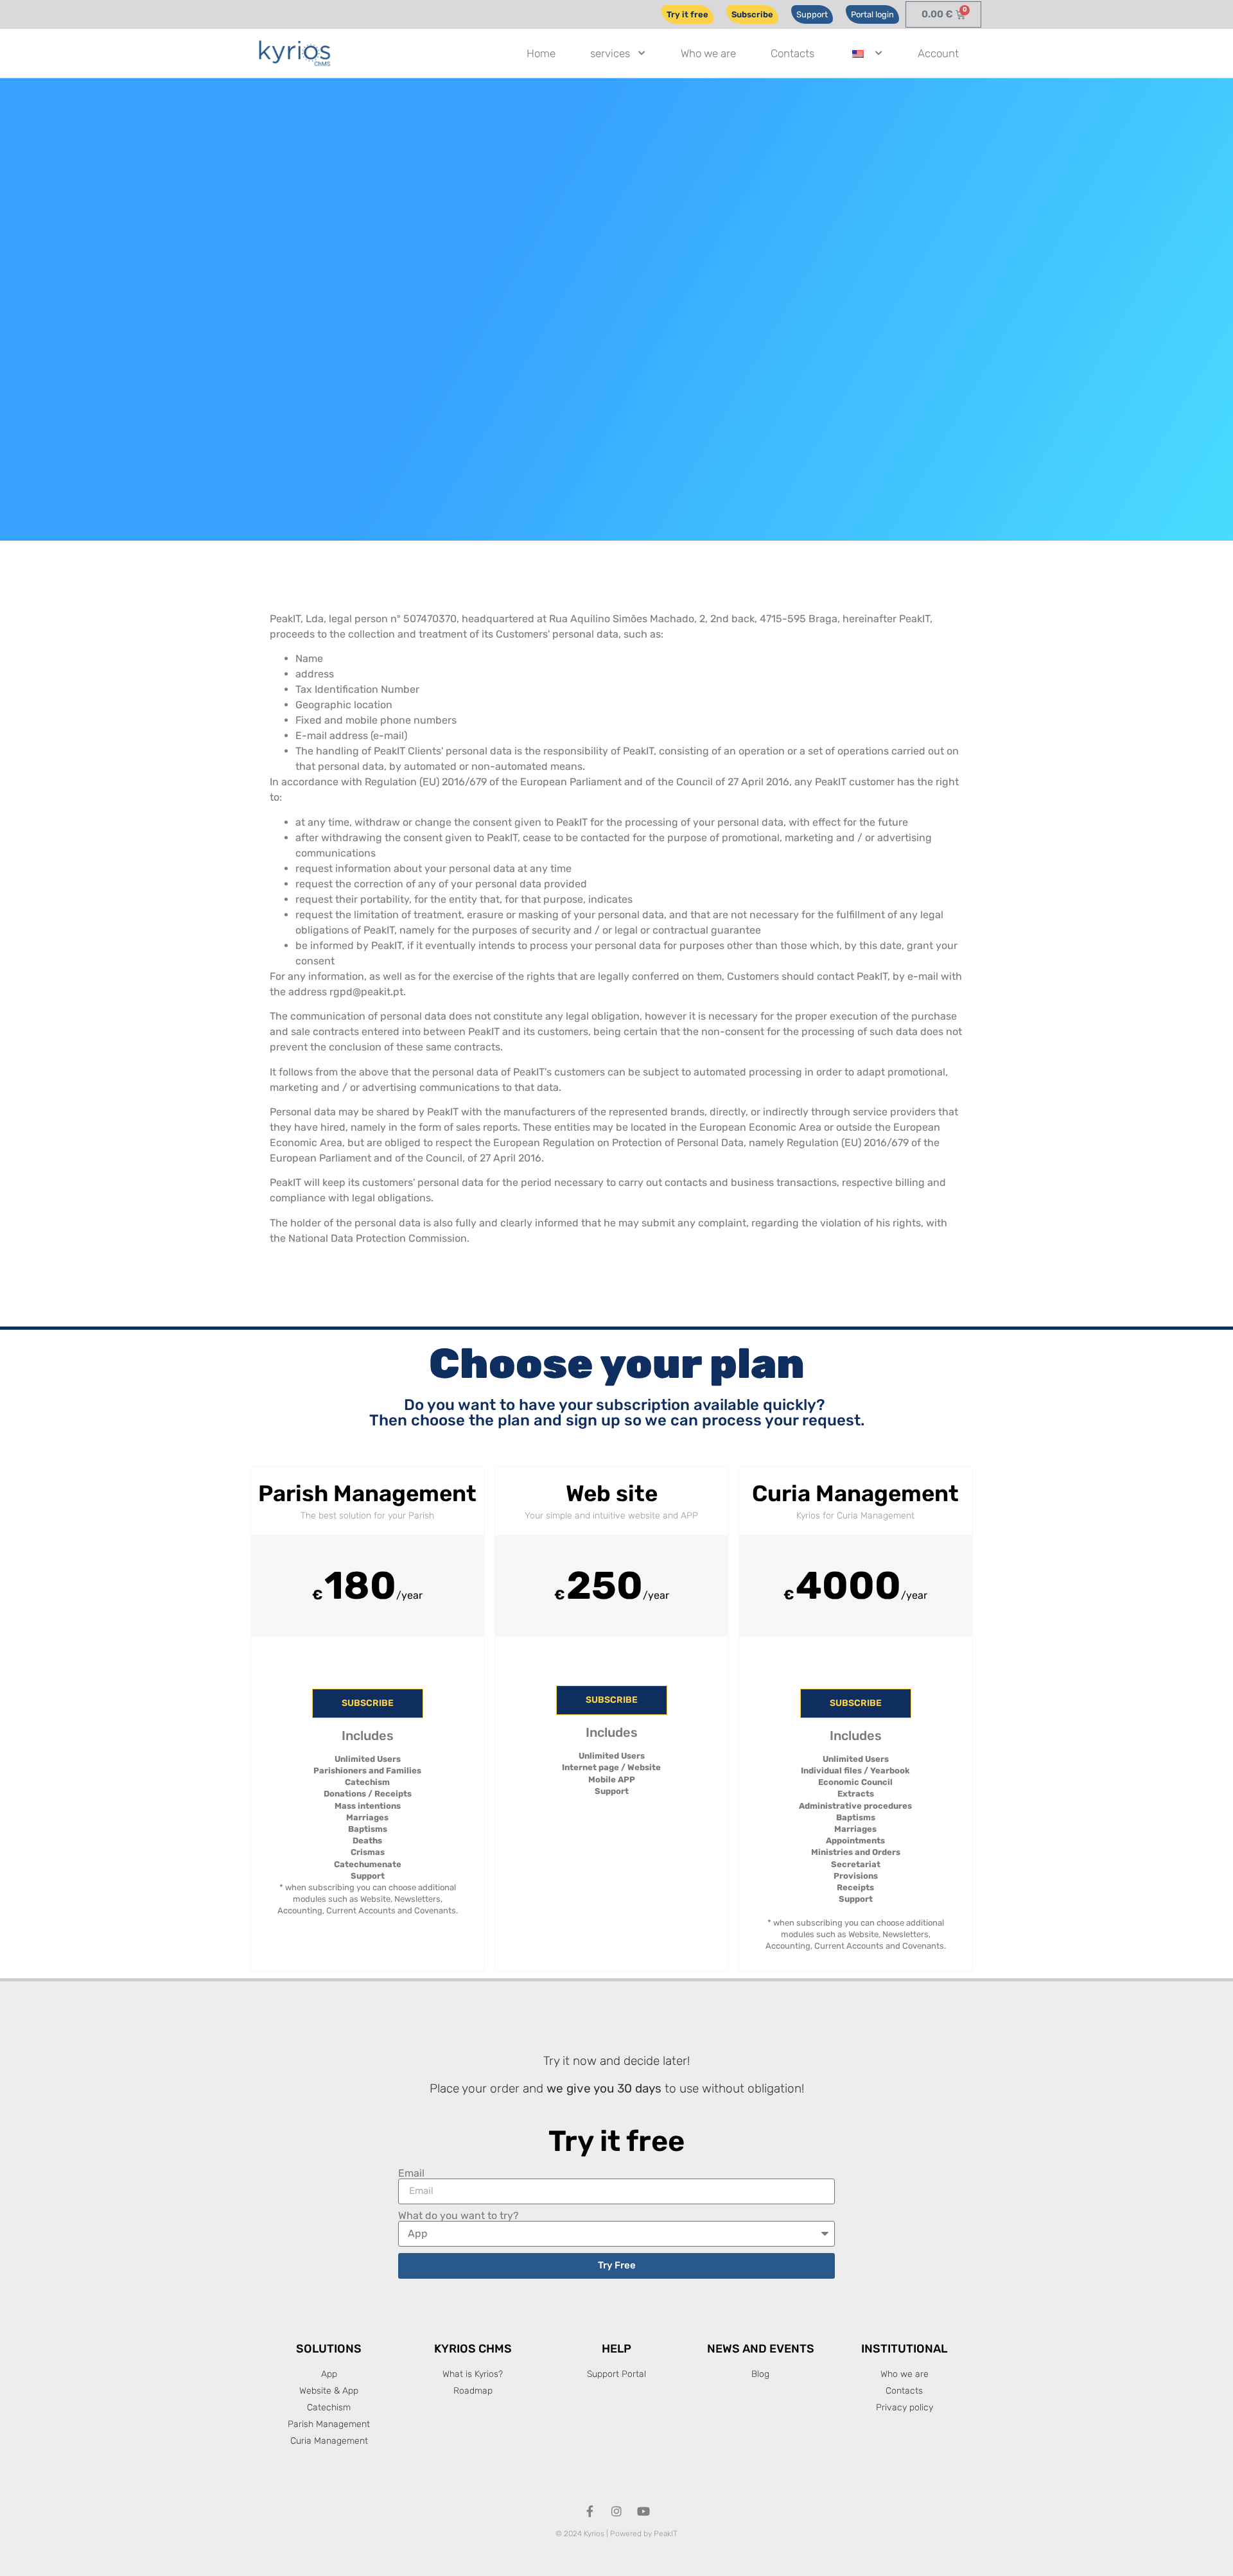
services (610, 53)
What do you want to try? (459, 2216)
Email (411, 2173)
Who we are (708, 53)
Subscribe (368, 1703)
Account (938, 53)
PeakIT (666, 2534)
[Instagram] (616, 2511)
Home (541, 53)
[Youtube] (643, 2511)
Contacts (792, 53)
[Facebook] (590, 2511)
